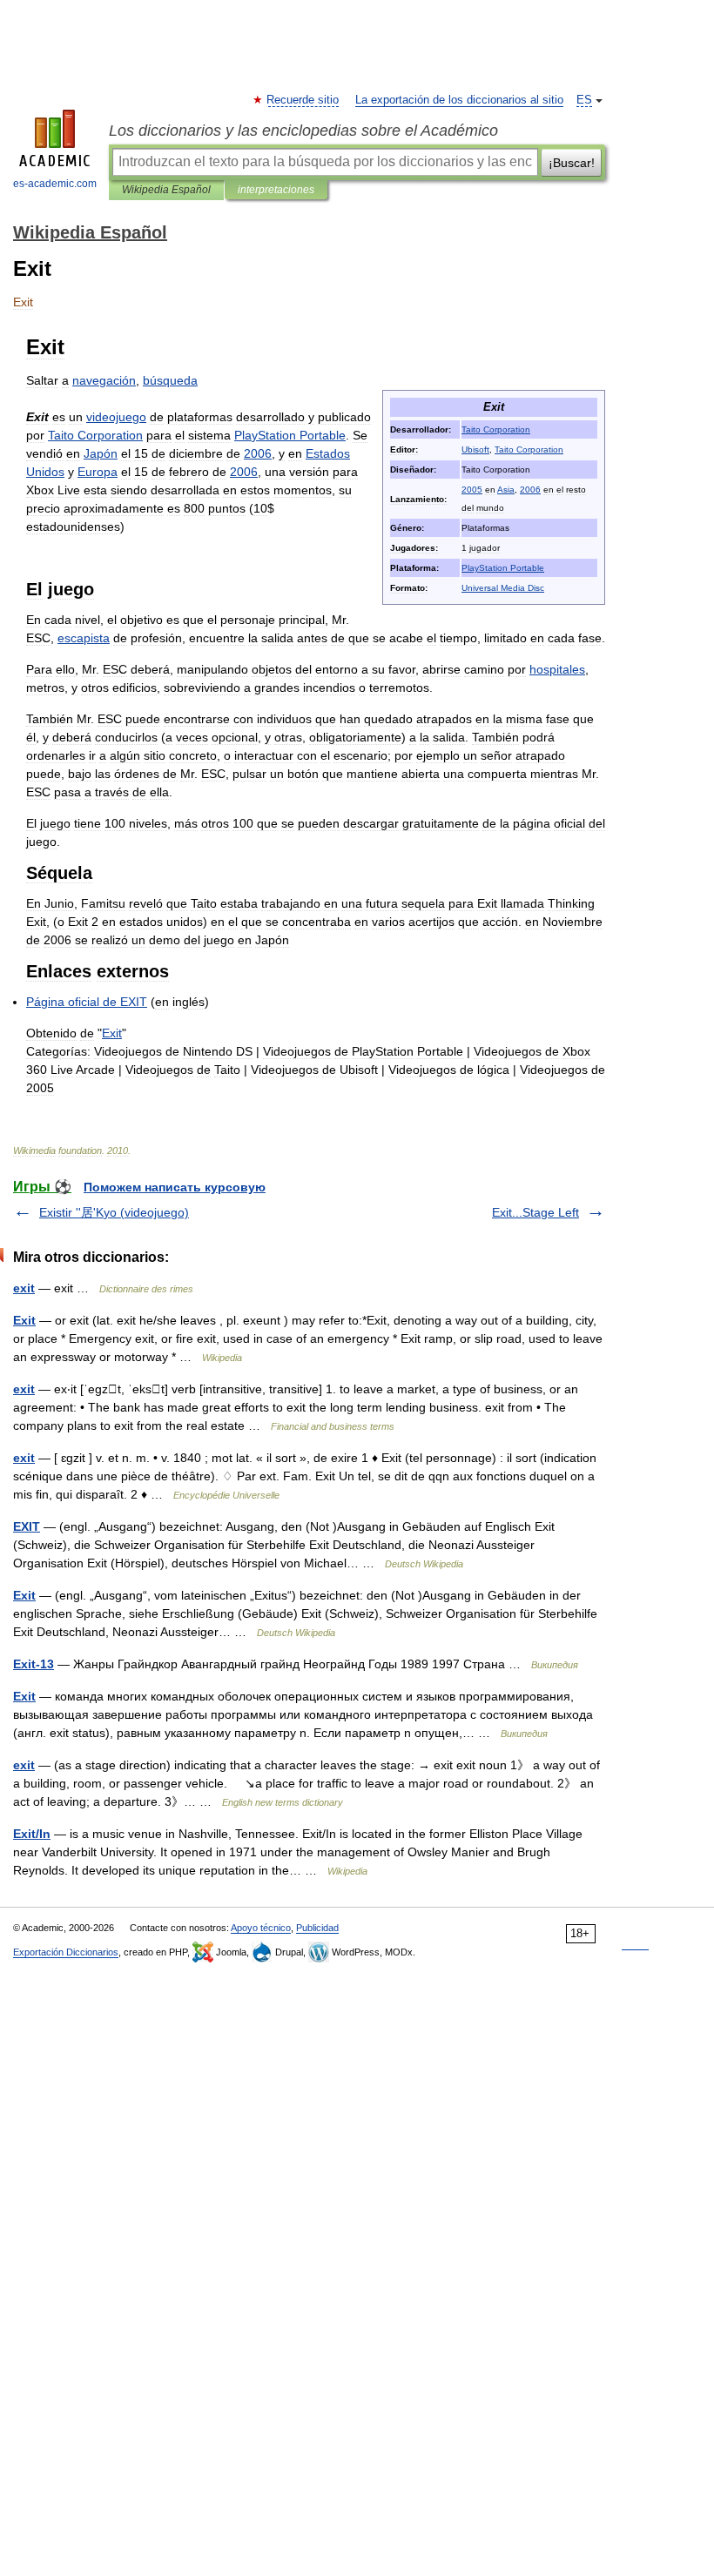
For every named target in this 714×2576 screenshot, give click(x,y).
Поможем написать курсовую (175, 1187)
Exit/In (32, 1834)
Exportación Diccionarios (66, 1952)
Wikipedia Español (166, 190)
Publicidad (317, 1928)
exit (24, 1288)
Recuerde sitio (303, 100)
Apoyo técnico (261, 1928)
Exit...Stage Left (535, 1212)
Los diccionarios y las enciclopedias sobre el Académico (303, 131)
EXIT (27, 1526)
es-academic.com (55, 184)
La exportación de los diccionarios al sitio (459, 100)
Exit (24, 1320)
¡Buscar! (572, 163)
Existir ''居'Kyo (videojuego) (114, 1212)
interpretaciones (276, 190)
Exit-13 (34, 1664)
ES (584, 100)
